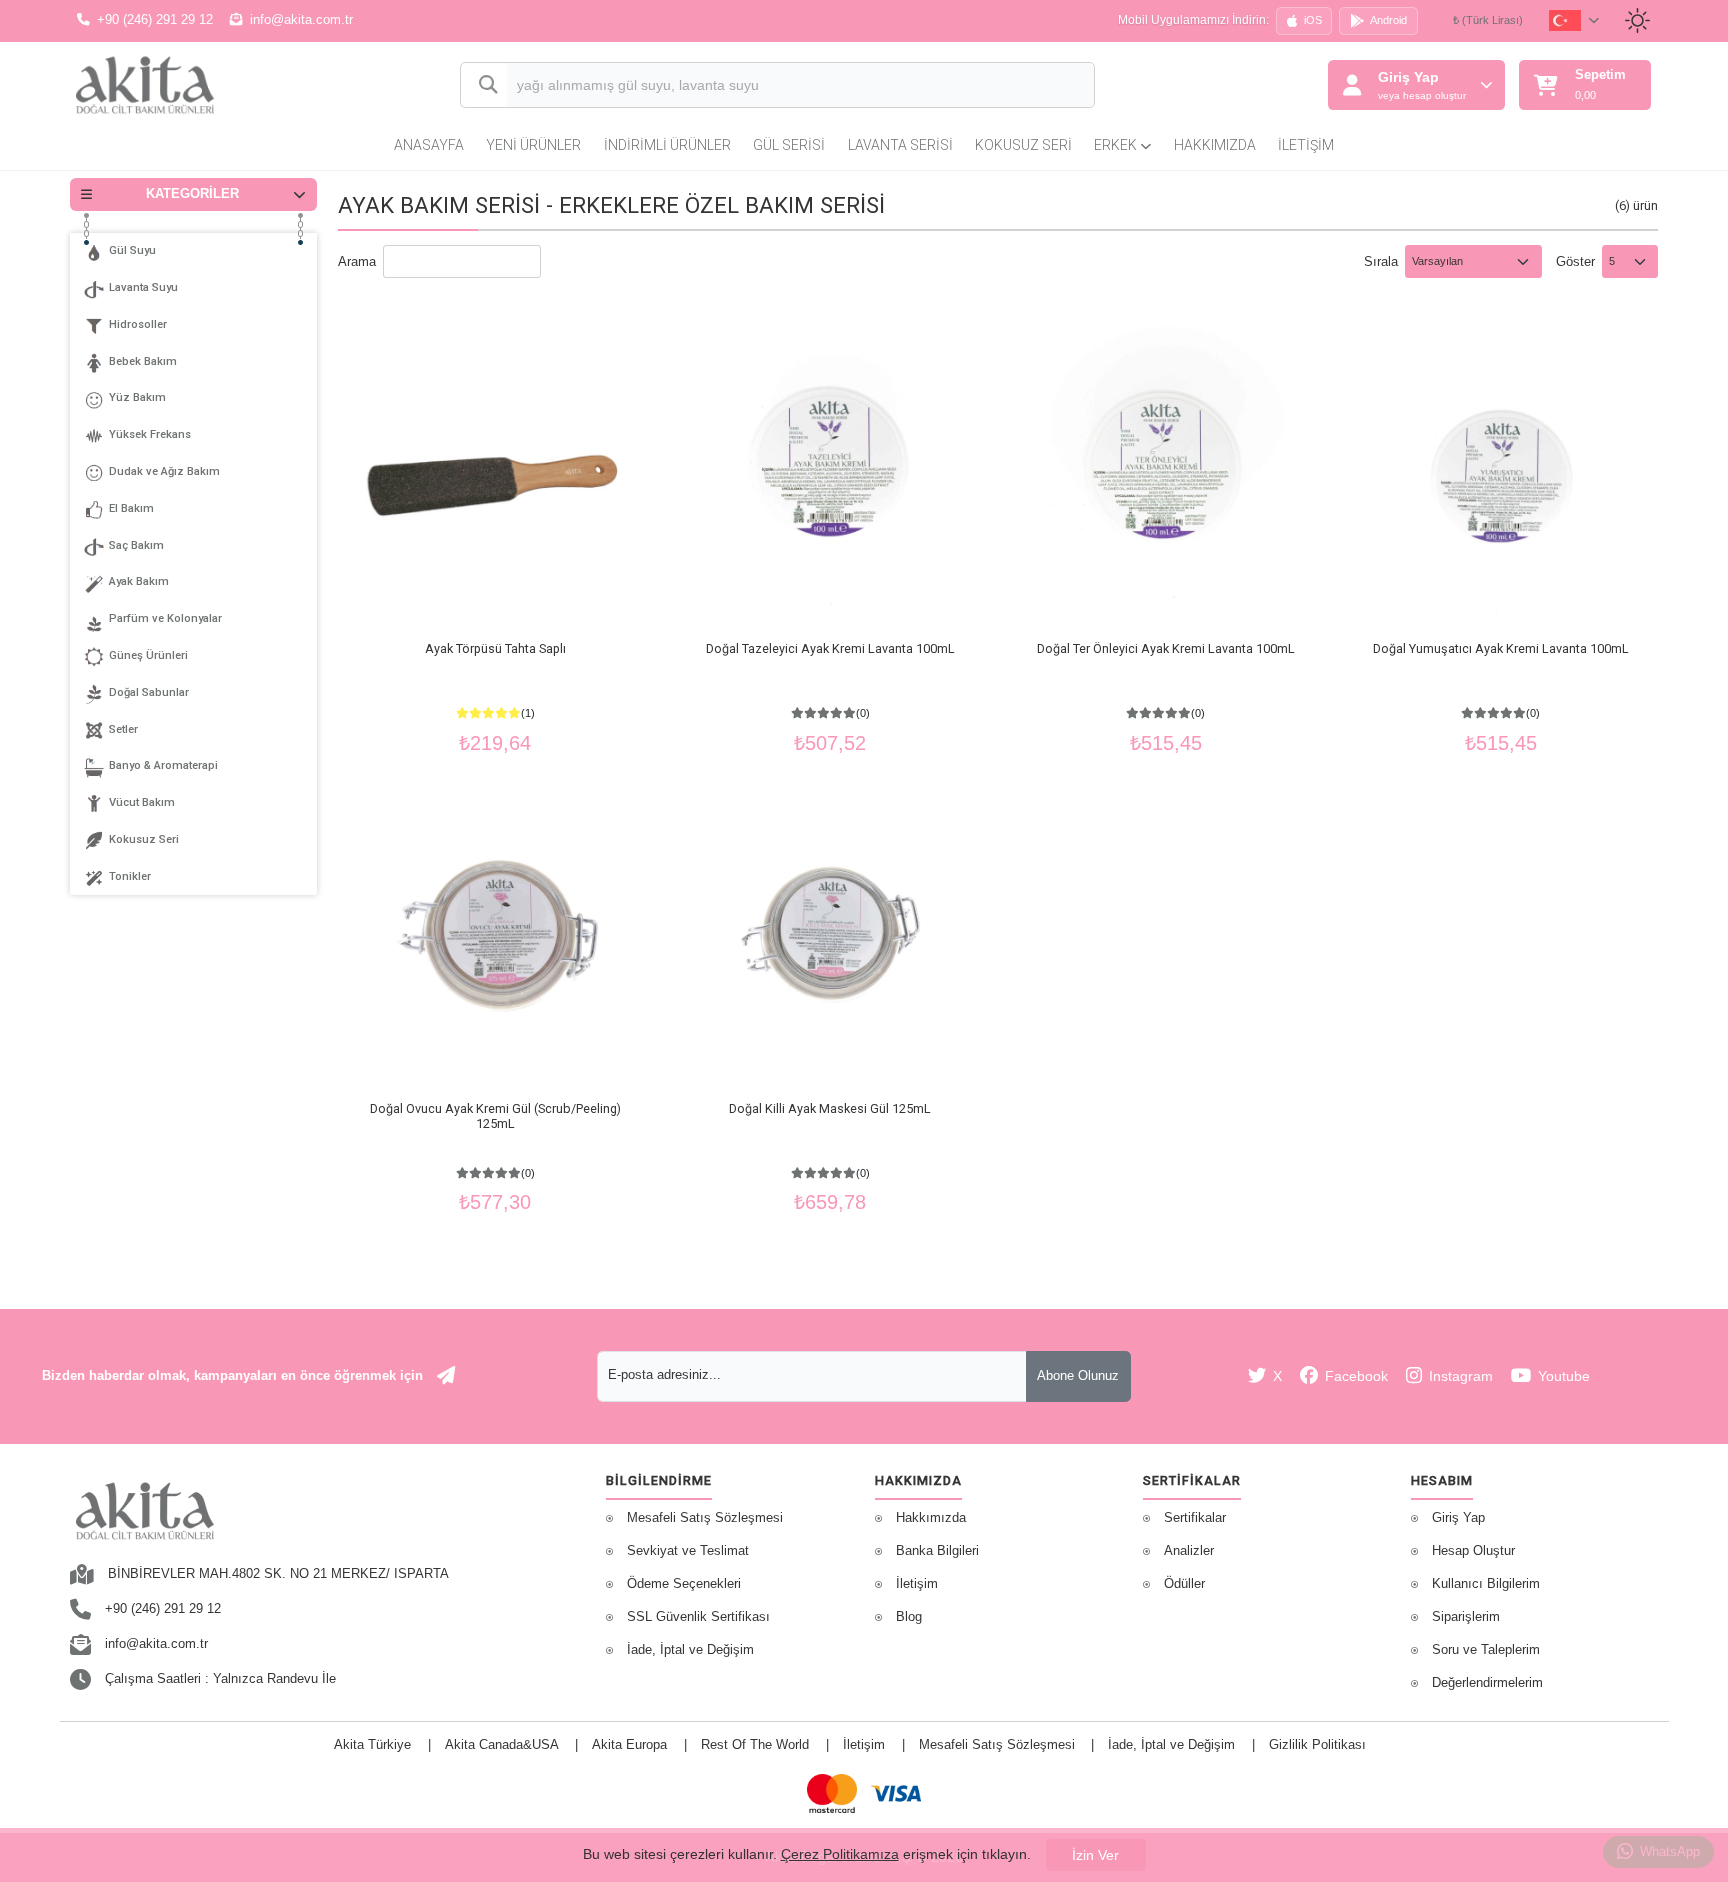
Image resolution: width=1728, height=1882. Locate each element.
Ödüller (1184, 1584)
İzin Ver (1095, 1855)
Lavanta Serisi (900, 145)
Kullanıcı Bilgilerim (1486, 1584)
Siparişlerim (1466, 1617)
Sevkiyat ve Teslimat (688, 1551)
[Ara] (484, 85)
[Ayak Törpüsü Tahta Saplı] (495, 470)
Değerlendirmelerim (1487, 1683)
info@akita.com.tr (301, 20)
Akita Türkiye (372, 1745)
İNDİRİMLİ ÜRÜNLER (667, 145)
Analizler (1189, 1551)
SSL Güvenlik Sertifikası (698, 1617)
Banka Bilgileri (937, 1551)
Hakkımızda (1215, 145)
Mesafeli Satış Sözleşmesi (705, 1518)
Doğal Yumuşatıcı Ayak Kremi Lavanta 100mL (1501, 648)
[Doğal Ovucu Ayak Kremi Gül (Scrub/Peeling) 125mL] (495, 929)
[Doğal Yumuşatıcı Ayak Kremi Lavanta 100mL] (1501, 470)
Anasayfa (429, 145)
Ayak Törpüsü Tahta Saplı (495, 648)
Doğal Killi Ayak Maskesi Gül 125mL (830, 1108)
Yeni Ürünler (533, 145)
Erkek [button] (1117, 145)
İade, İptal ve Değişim (690, 1650)
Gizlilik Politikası (1317, 1745)
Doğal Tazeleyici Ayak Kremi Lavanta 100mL (830, 648)
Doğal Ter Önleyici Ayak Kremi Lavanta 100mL (1166, 648)
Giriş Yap (1458, 1518)
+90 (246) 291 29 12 (155, 20)
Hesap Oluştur (1473, 1551)
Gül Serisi (789, 145)
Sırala (1381, 262)
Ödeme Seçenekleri (684, 1584)
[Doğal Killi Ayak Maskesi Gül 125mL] (830, 929)
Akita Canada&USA (502, 1745)
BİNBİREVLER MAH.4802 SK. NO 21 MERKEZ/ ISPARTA (278, 1574)
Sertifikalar (1195, 1518)
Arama (357, 262)
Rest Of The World (755, 1745)
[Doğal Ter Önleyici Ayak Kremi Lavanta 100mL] (1166, 470)
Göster (1575, 262)
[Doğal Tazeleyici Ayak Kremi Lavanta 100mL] (830, 470)
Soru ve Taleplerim (1486, 1650)
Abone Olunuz (1078, 1376)
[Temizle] (1061, 87)
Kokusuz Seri (1023, 145)
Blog (909, 1617)
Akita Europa (629, 1745)
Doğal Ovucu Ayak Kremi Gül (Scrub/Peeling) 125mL (495, 1116)
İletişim (1306, 145)
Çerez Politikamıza (840, 1854)
